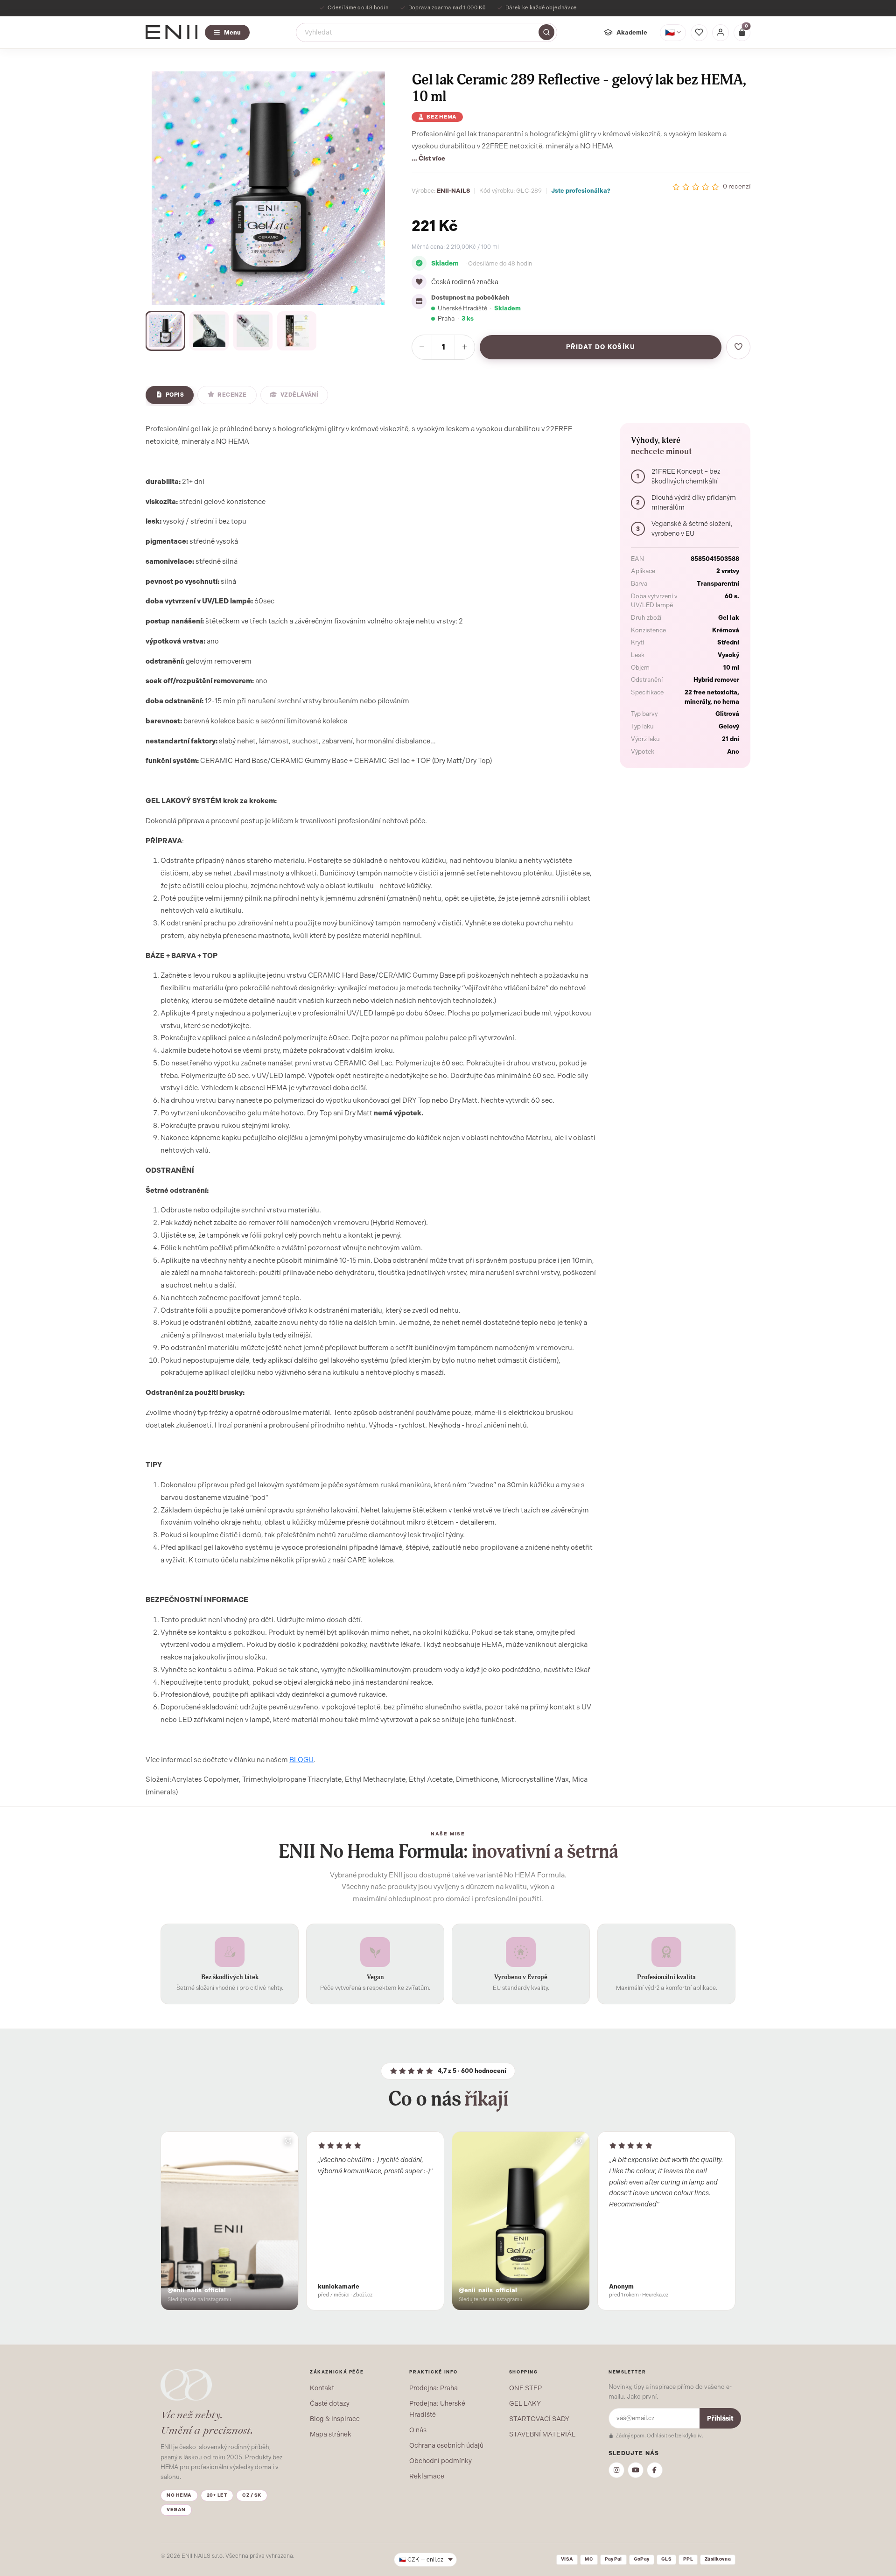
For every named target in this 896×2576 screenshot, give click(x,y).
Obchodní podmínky (441, 2461)
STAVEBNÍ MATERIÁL (542, 2434)
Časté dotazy (330, 2403)
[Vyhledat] (546, 32)
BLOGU (301, 1760)
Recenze (232, 395)
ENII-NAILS (453, 191)
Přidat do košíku (601, 347)
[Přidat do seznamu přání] (738, 347)
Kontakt (322, 2388)
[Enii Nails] (171, 31)
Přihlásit (720, 2418)
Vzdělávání (300, 395)
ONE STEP (525, 2388)
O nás (418, 2430)
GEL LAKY (525, 2403)
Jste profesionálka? (581, 191)
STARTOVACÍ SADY (539, 2419)
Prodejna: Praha (434, 2388)
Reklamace (427, 2476)
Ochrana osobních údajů (446, 2445)
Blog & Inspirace (335, 2419)
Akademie (632, 32)
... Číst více (428, 158)
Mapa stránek (331, 2434)
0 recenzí (737, 186)
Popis (175, 395)
